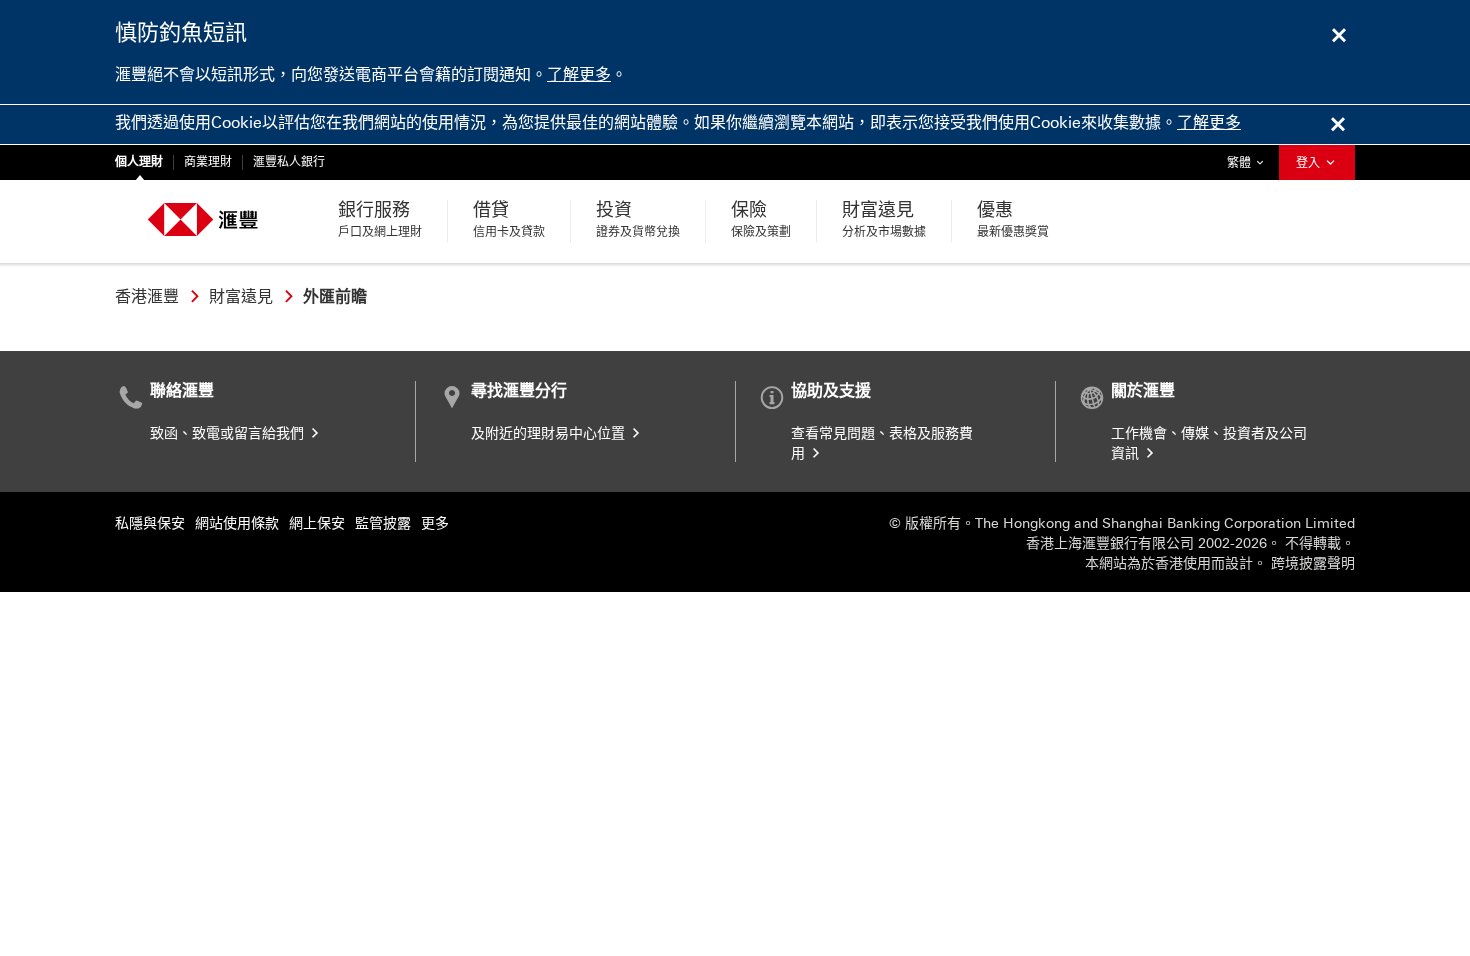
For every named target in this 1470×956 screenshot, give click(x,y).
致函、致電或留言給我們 (229, 433)
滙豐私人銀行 (289, 162)
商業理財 (208, 162)
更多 (435, 523)
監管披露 (383, 523)
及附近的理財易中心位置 (550, 433)
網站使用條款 (237, 523)
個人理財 (139, 162)
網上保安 (317, 523)
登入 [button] (1309, 163)
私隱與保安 (150, 523)
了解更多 (579, 74)
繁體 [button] (1250, 162)
